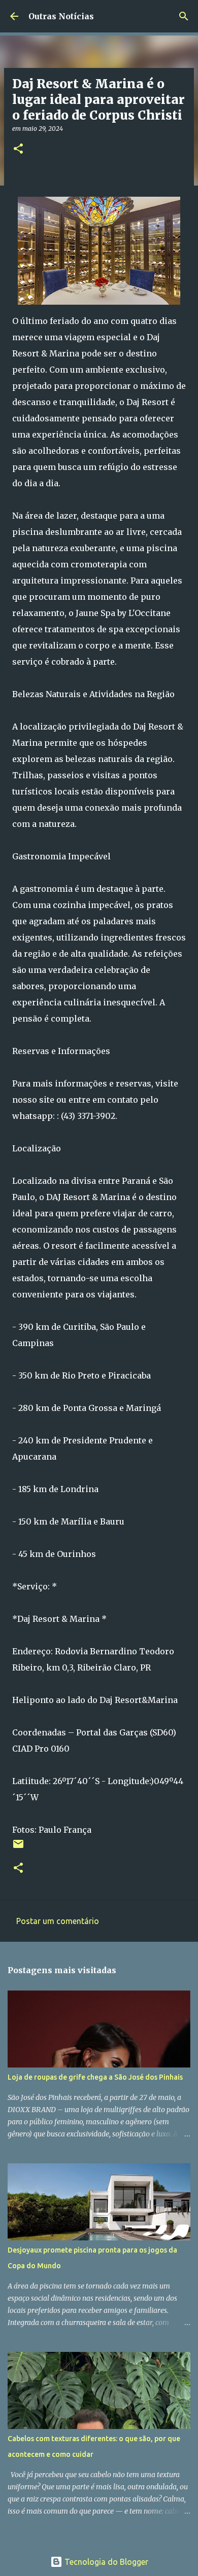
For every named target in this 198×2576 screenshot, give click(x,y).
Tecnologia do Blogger (105, 2562)
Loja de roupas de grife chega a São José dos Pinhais (95, 2077)
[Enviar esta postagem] (18, 1848)
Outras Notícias (61, 16)
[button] (18, 149)
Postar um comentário (58, 1921)
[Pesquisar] (184, 16)
